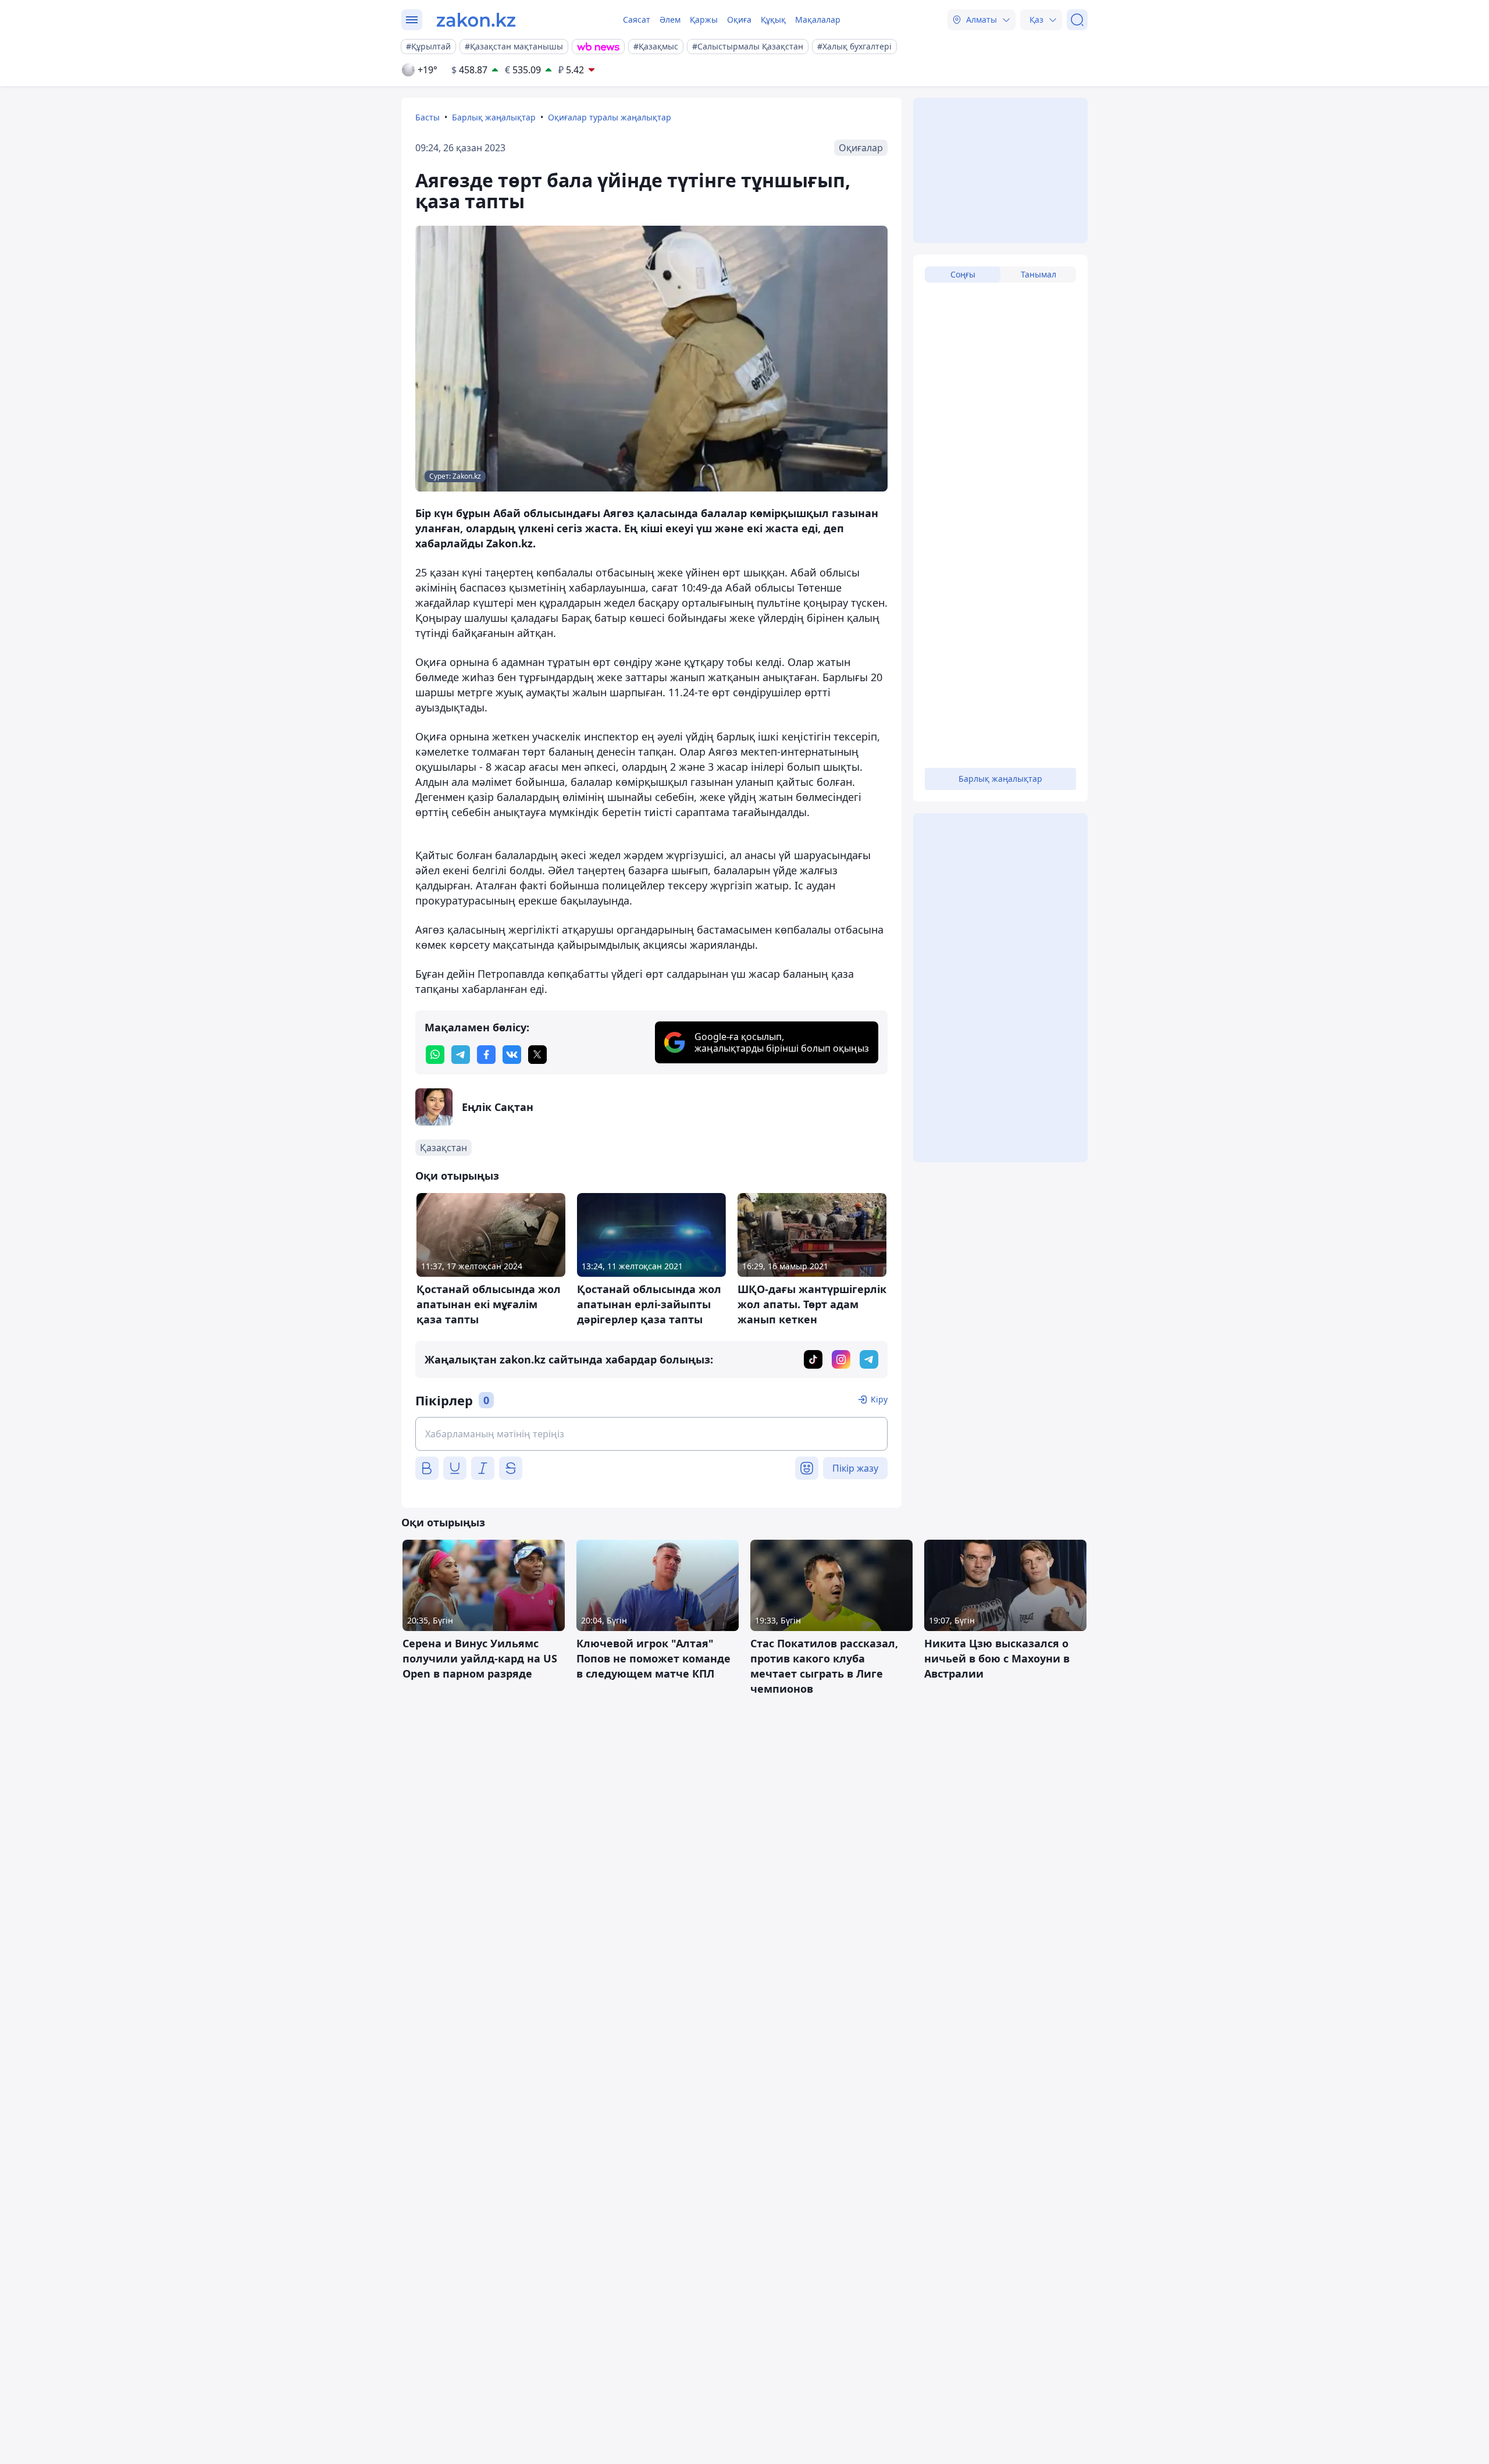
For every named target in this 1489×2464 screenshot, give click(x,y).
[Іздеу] (1077, 20)
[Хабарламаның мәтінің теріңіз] (651, 1434)
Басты (428, 117)
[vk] (512, 1055)
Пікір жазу (855, 1468)
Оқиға (739, 19)
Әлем (670, 19)
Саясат (637, 19)
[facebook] (486, 1055)
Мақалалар (818, 19)
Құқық (773, 19)
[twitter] (537, 1055)
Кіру (879, 1399)
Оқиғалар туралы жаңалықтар (610, 117)
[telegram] (461, 1055)
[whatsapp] (435, 1055)
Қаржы (704, 19)
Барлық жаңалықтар (494, 117)
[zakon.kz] (476, 20)
